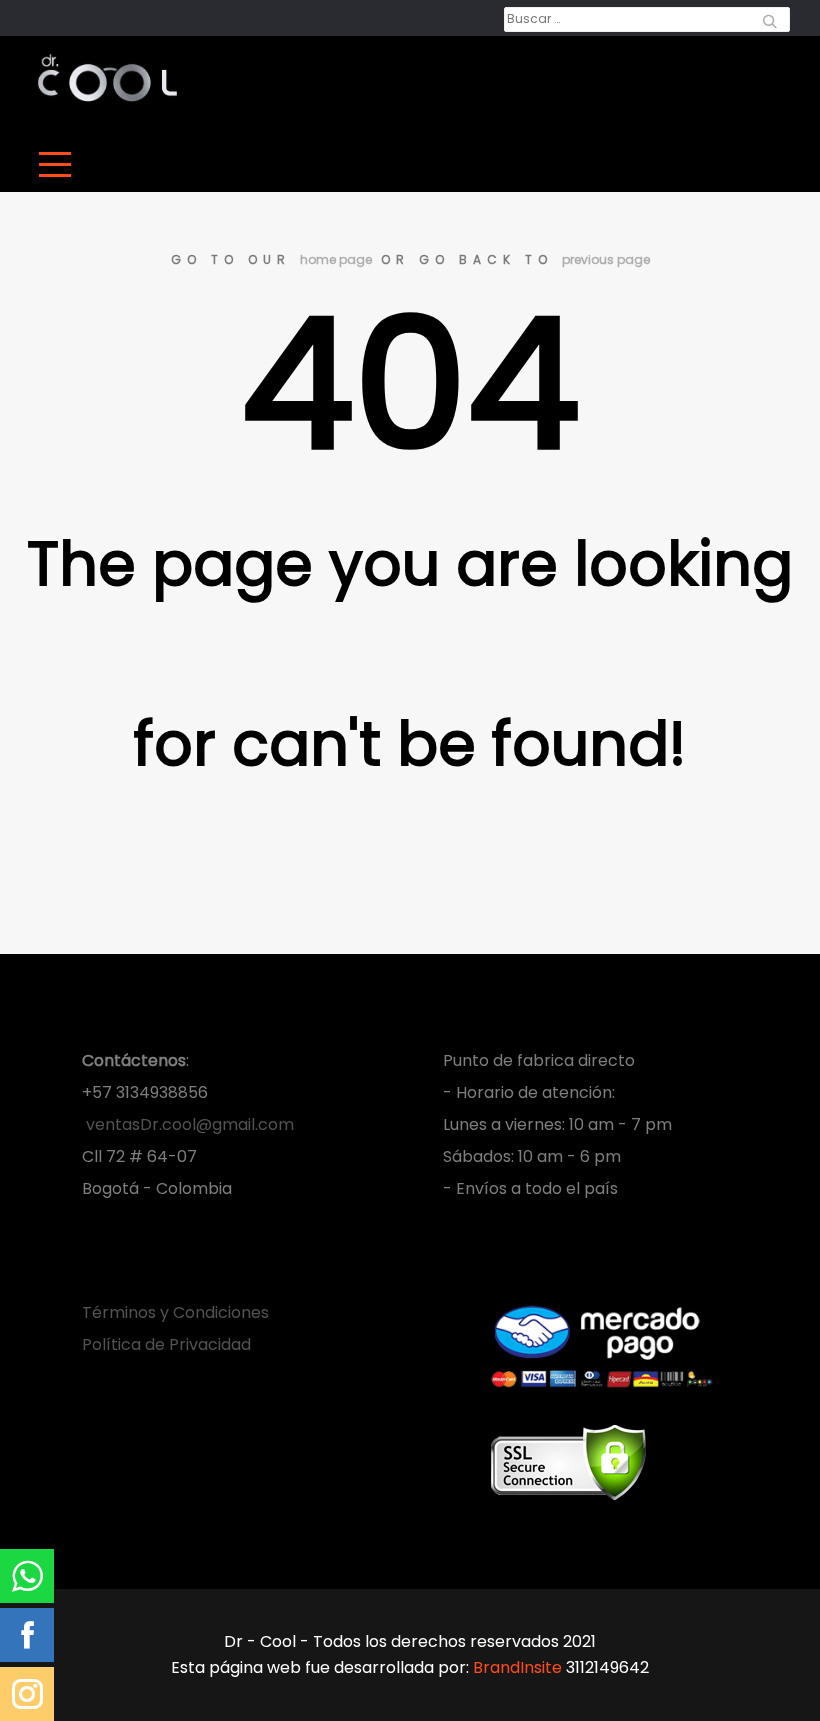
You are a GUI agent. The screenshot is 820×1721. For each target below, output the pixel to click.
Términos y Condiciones (175, 1312)
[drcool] (107, 78)
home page (336, 259)
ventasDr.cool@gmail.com (188, 1124)
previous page (606, 259)
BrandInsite (517, 1667)
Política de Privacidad (166, 1344)
